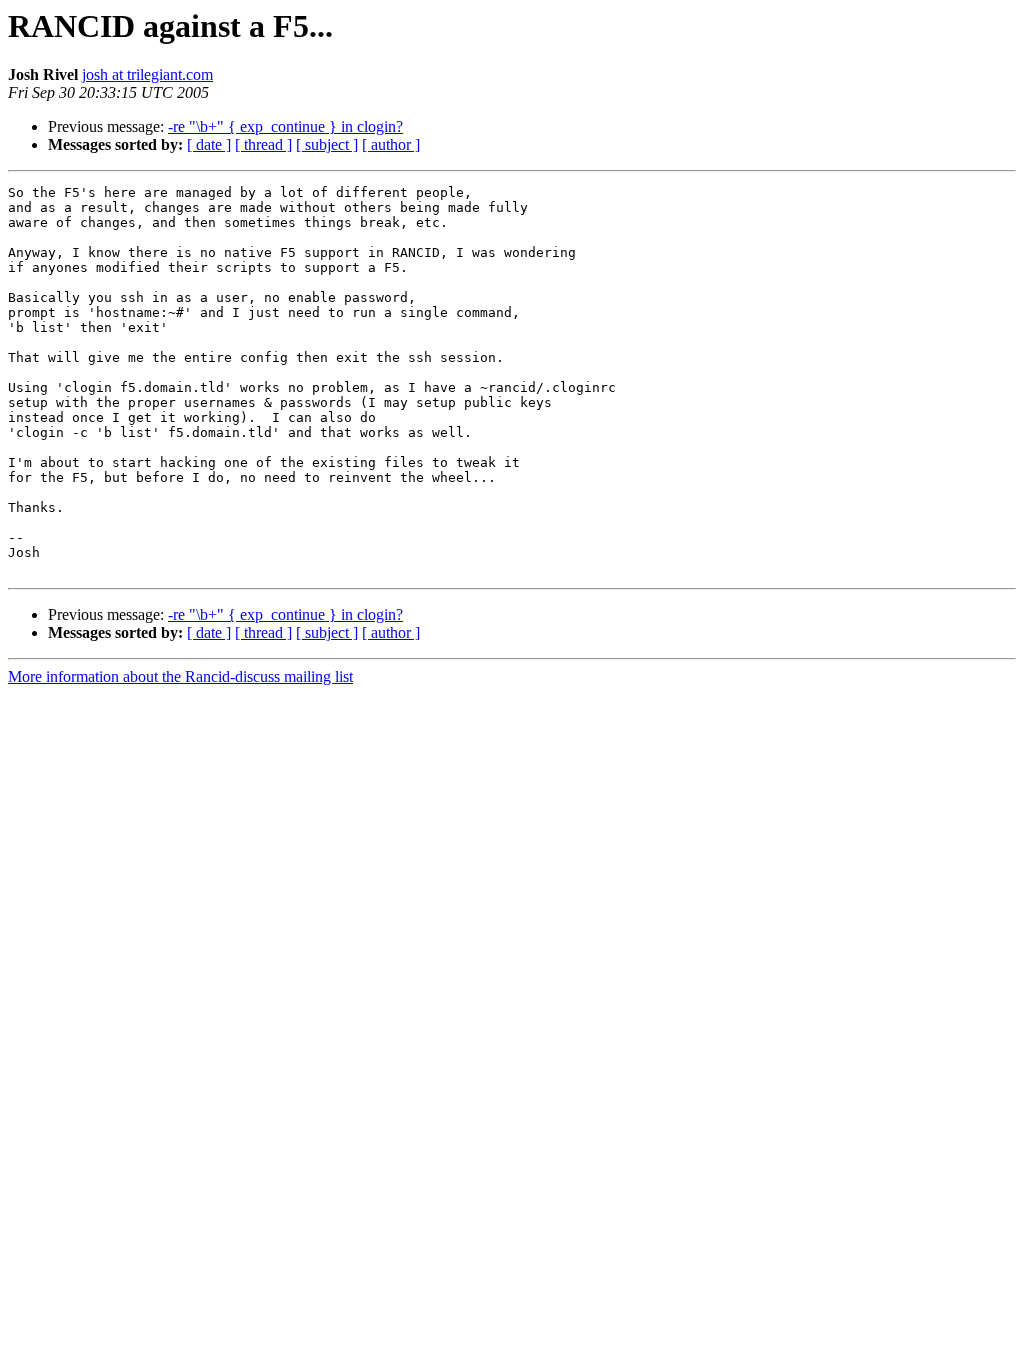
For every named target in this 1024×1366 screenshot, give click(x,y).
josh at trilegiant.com (147, 74)
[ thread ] (263, 144)
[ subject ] (327, 144)
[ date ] (209, 144)
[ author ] (391, 144)
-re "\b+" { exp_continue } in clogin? (285, 126)
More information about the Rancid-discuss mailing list (180, 676)
